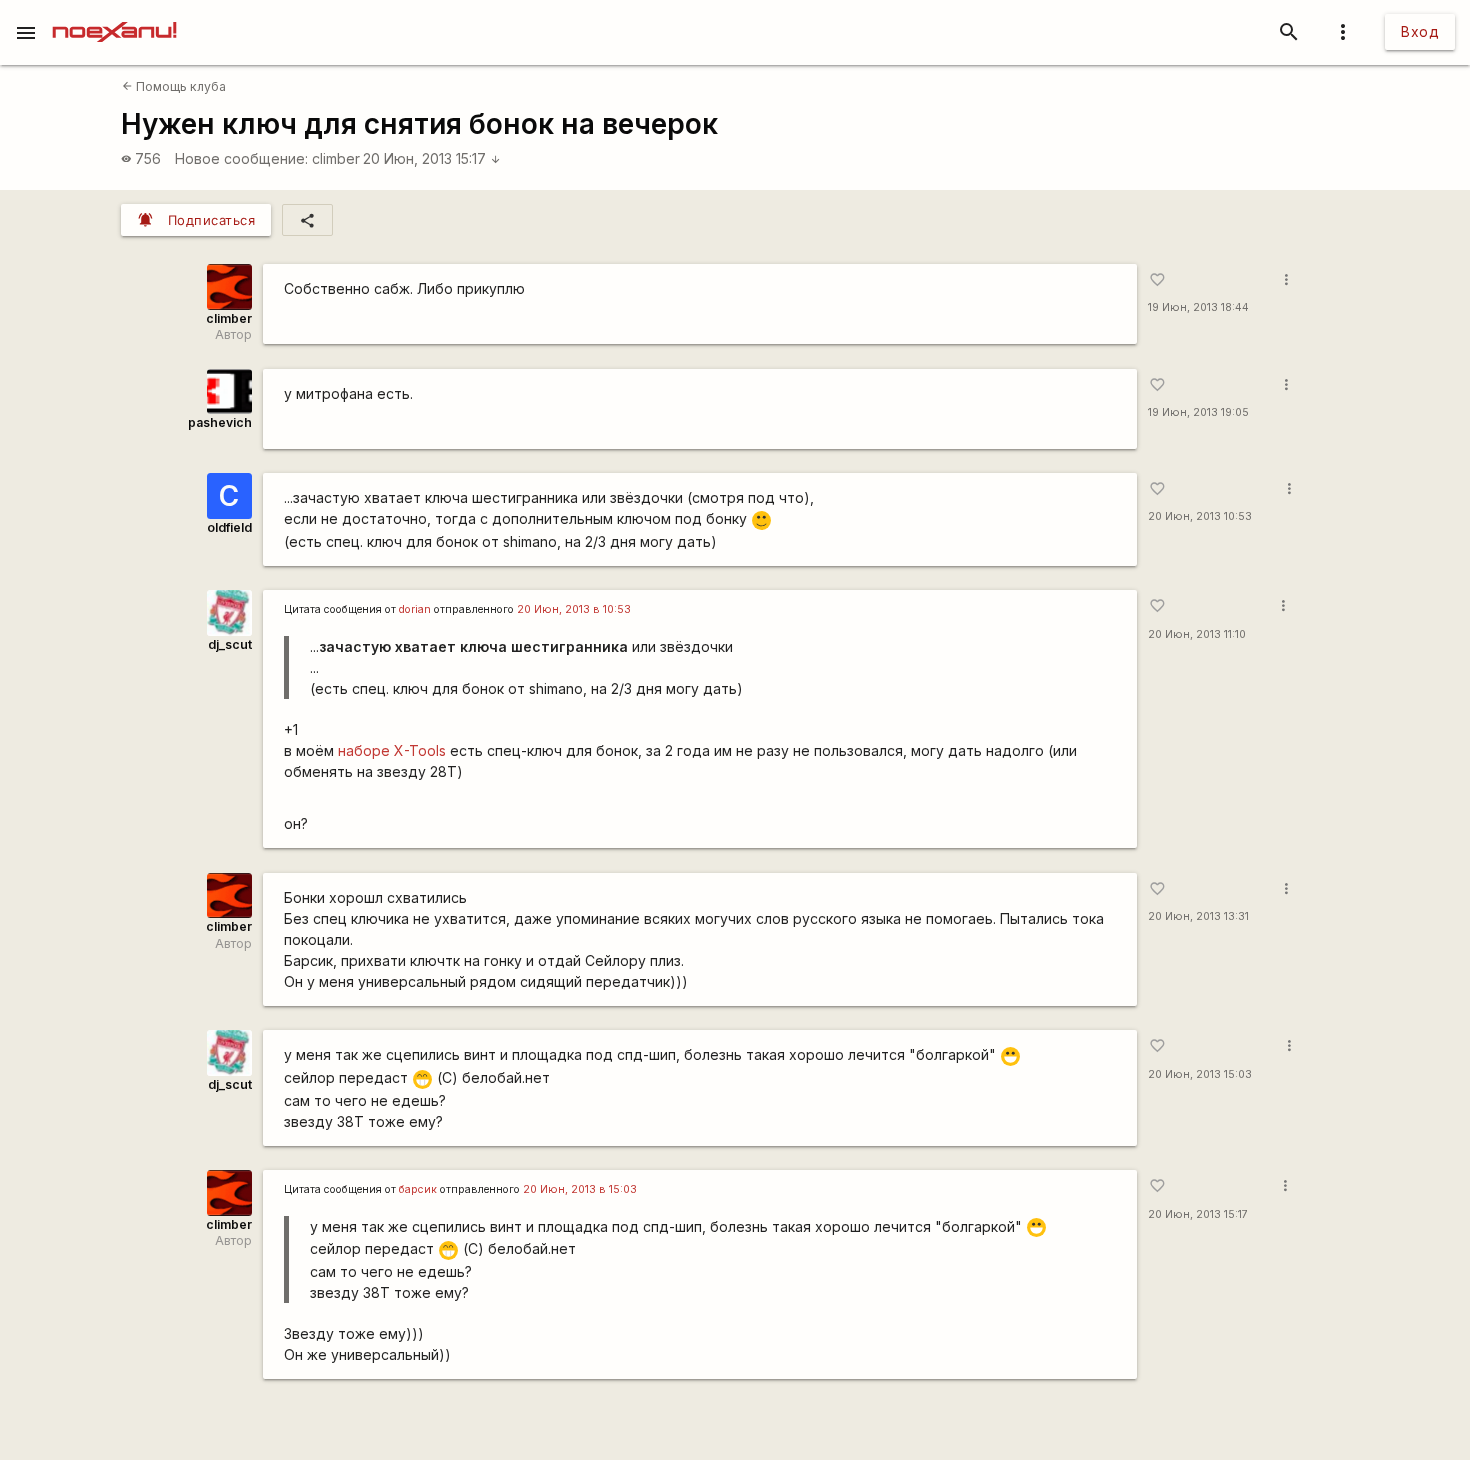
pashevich (220, 422)
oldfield (229, 527)
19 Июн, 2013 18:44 (1198, 307)
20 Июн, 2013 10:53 (1200, 516)
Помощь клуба (174, 86)
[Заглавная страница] (114, 14)
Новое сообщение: (241, 158)
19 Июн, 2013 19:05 (1198, 412)
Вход (1420, 31)
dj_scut (230, 644)
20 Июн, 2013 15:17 (432, 158)
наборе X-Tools (392, 750)
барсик (418, 1189)
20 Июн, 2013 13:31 (1198, 916)
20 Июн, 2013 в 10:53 (574, 609)
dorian (415, 609)
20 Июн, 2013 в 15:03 (580, 1189)
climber (336, 158)
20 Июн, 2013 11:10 (1197, 634)
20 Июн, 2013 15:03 (1200, 1074)
